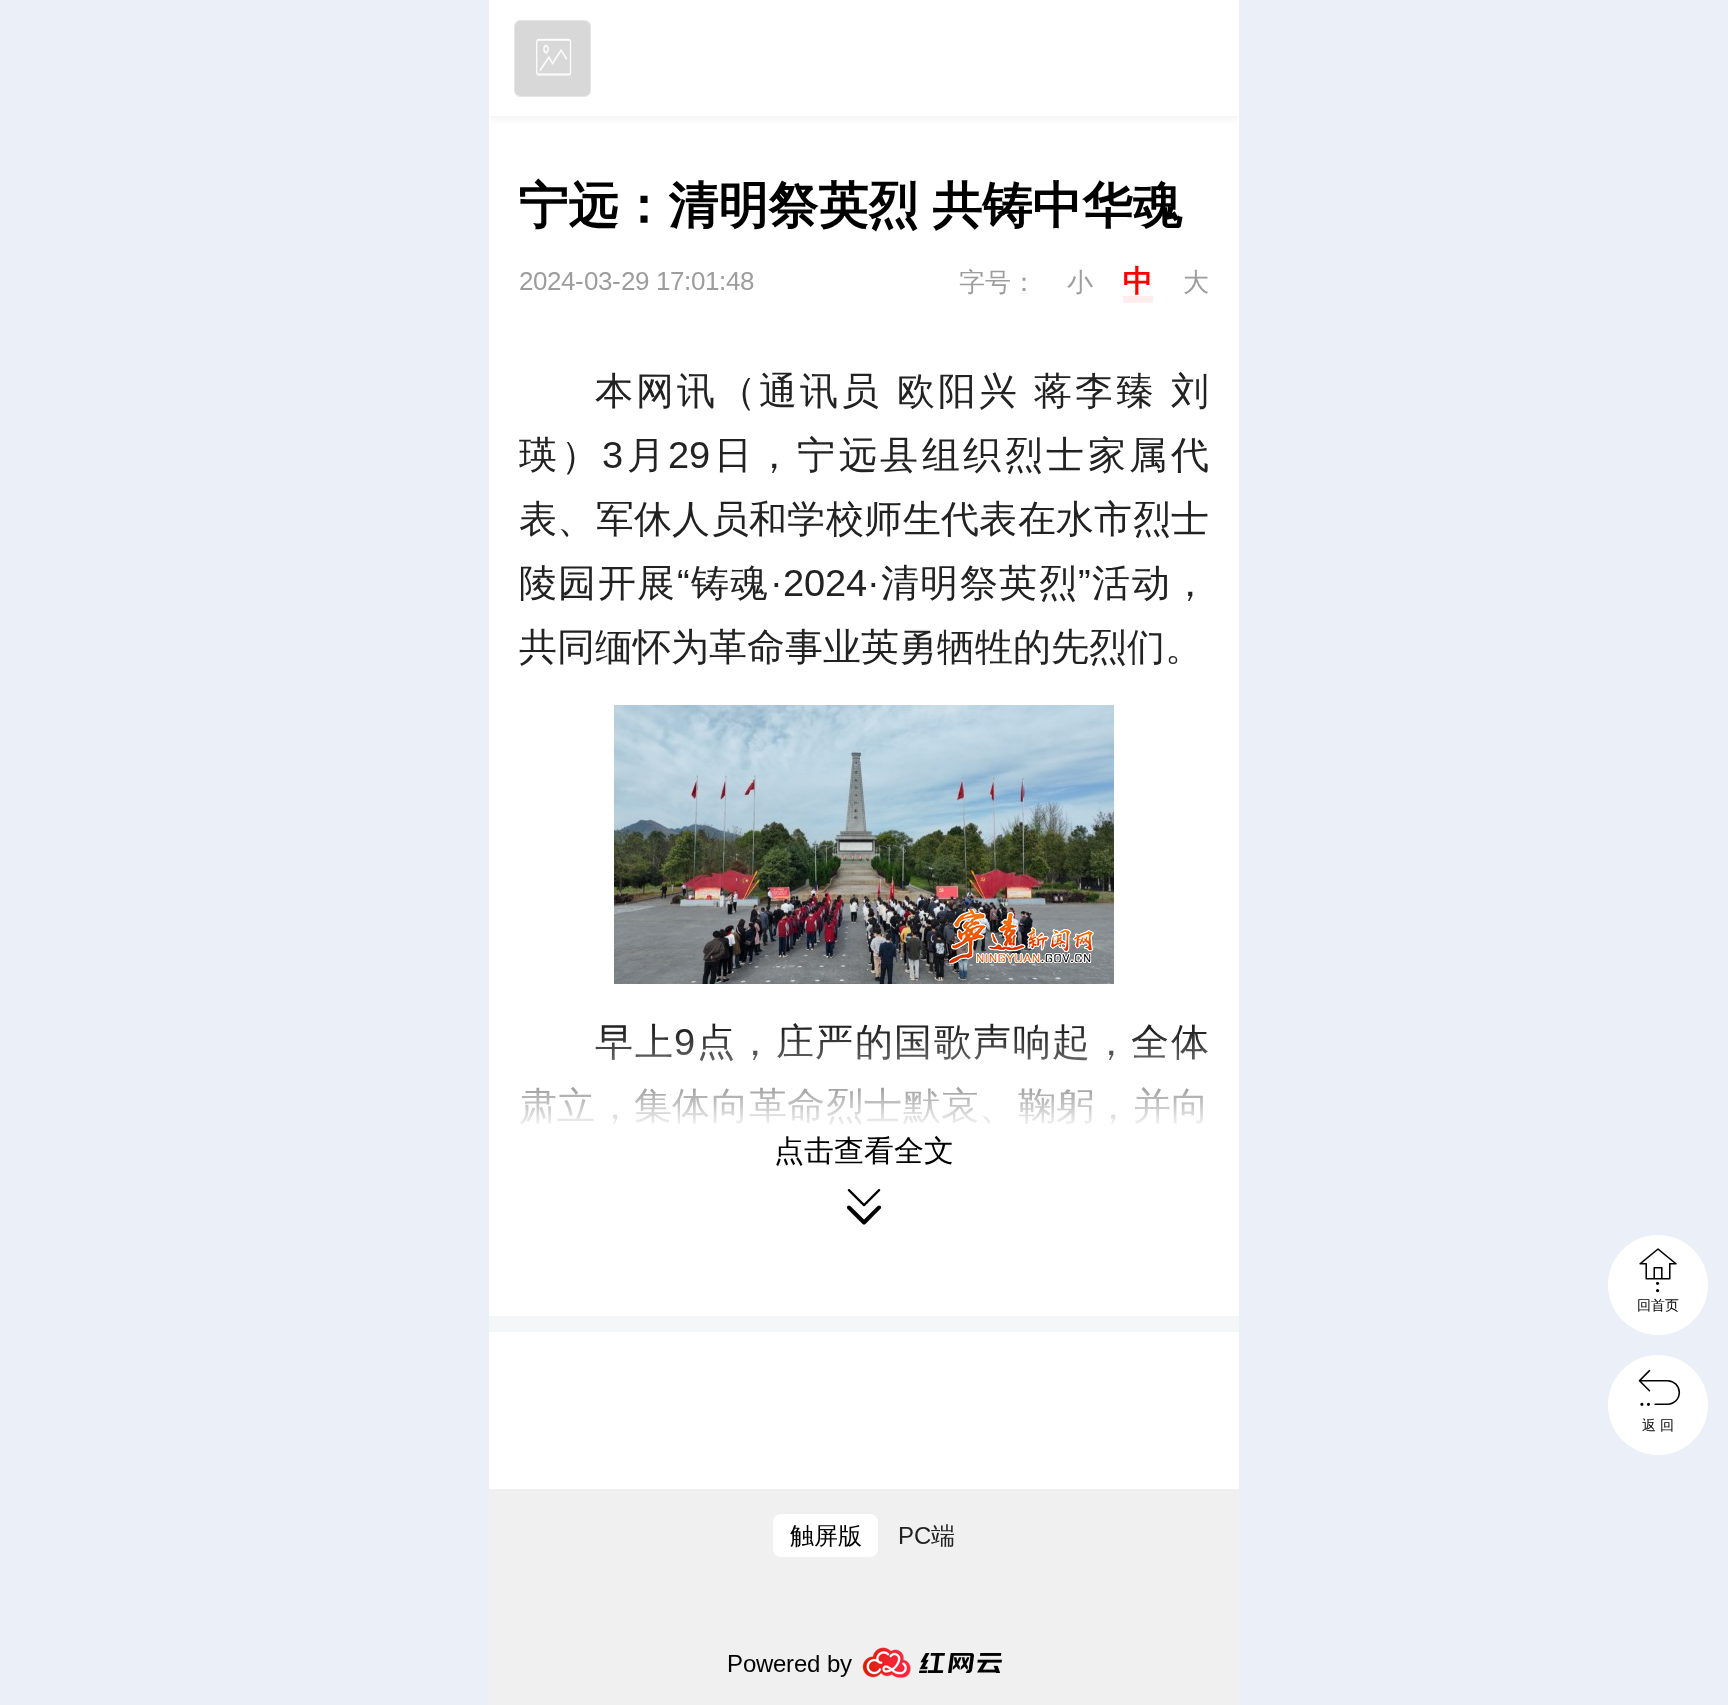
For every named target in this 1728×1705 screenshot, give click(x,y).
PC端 (926, 1535)
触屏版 (826, 1535)
